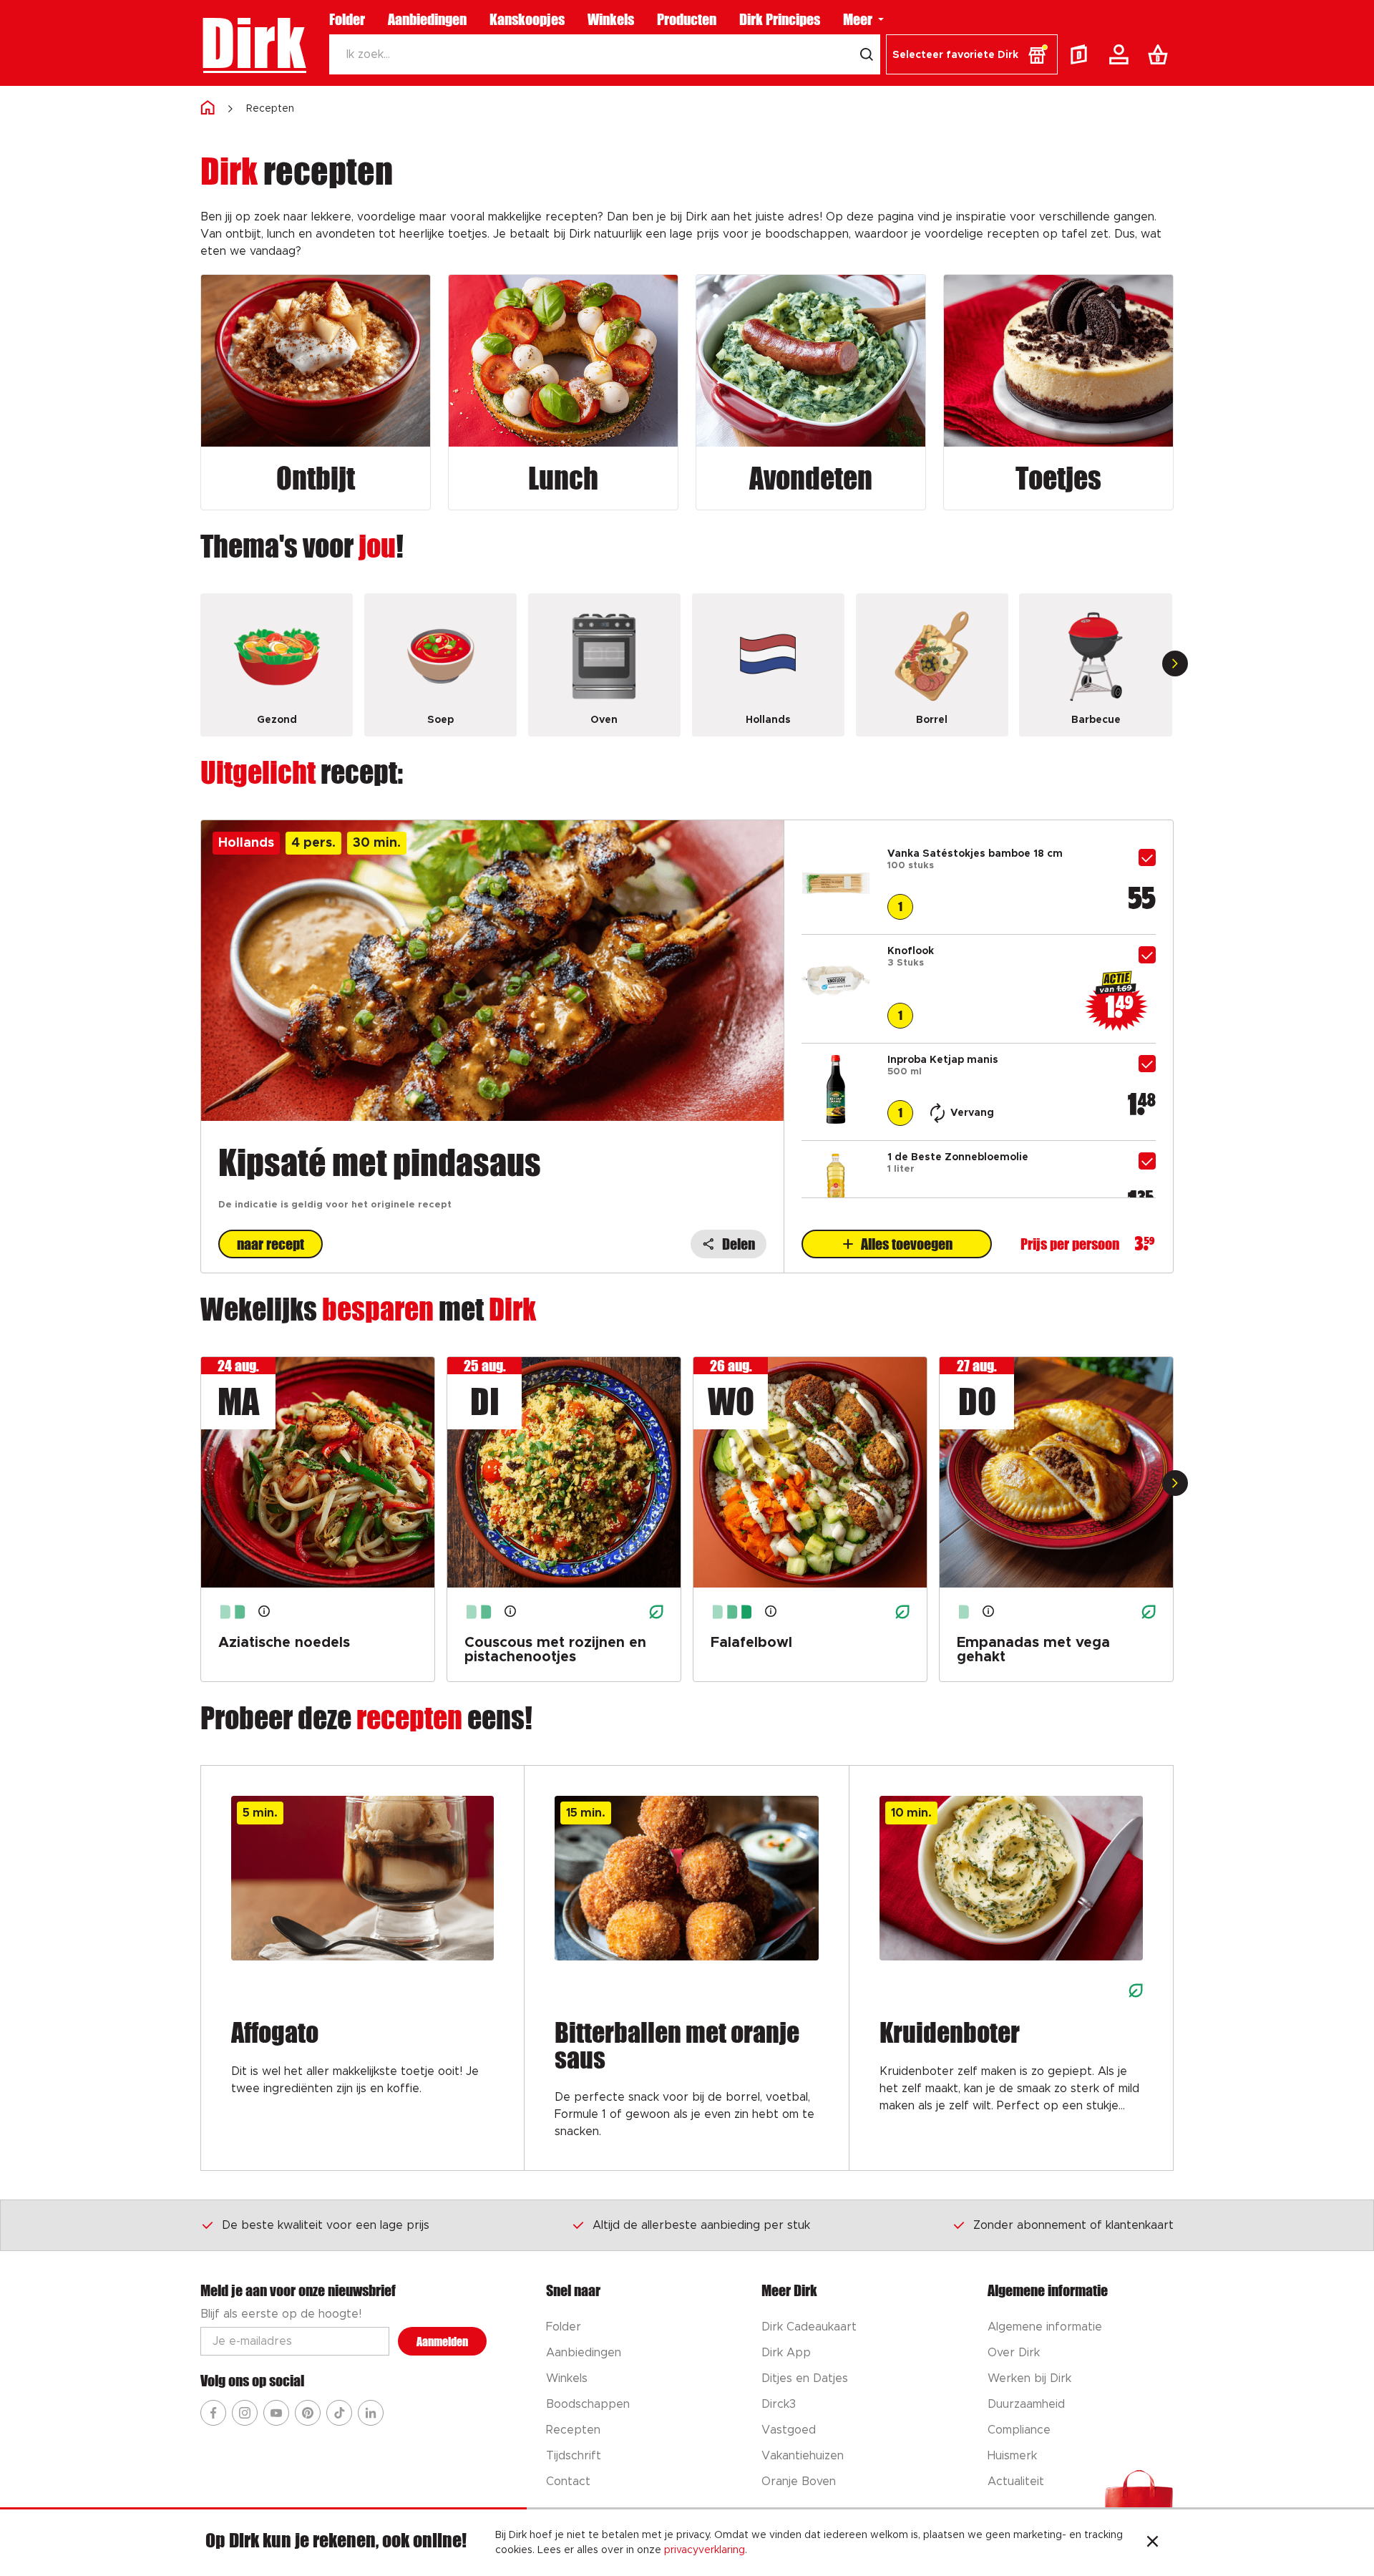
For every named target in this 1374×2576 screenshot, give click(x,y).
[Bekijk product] (836, 914)
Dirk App (786, 2353)
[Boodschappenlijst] (1161, 54)
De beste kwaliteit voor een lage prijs (326, 2225)
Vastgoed (789, 2430)
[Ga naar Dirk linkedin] (371, 2413)
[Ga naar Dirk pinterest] (308, 2413)
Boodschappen (588, 2404)
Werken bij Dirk (1029, 2378)
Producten (687, 19)
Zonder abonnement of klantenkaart (1073, 2225)
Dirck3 (779, 2404)
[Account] (1121, 54)
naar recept (271, 1244)
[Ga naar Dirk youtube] (276, 2413)
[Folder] (1082, 54)
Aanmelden (442, 2342)
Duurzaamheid (1026, 2404)
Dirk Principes (780, 19)
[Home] (208, 108)
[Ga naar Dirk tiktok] (339, 2413)
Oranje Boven (799, 2482)
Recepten (270, 109)
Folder (347, 19)
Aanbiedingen (427, 19)
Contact (568, 2482)
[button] (972, 54)
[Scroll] (1175, 664)
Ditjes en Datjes (805, 2378)
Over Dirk (1014, 2353)
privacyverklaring (705, 2550)
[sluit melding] (1153, 2543)
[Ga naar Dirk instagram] (245, 2413)
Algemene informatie (1045, 2327)
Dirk (253, 43)
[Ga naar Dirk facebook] (213, 2413)
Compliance (1019, 2430)
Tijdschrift (574, 2456)
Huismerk (1012, 2456)
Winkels (611, 19)
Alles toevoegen (907, 1244)
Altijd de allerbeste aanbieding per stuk (701, 2225)
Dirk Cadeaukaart (809, 2327)
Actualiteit (1016, 2482)
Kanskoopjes (527, 19)
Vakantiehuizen (803, 2456)
